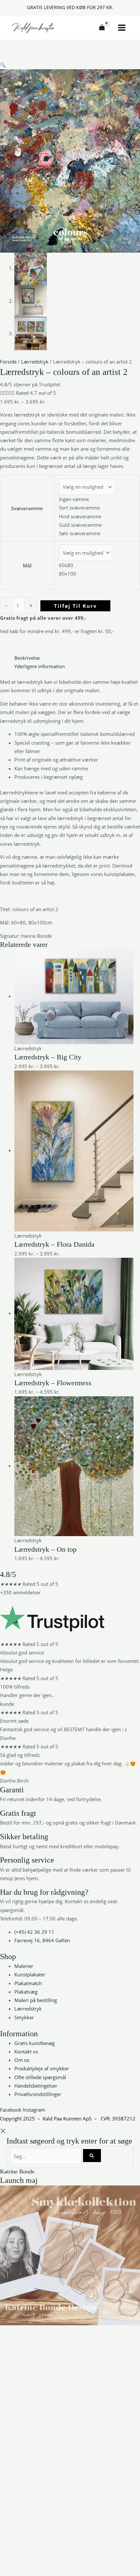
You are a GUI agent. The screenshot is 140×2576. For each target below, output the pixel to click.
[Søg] (92, 2155)
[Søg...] (46, 2156)
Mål (27, 565)
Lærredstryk (35, 362)
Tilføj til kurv (76, 606)
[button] (3, 65)
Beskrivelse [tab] (27, 658)
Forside (8, 362)
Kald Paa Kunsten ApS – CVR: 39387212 (89, 2118)
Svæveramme (27, 508)
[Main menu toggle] (122, 28)
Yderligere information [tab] (40, 666)
